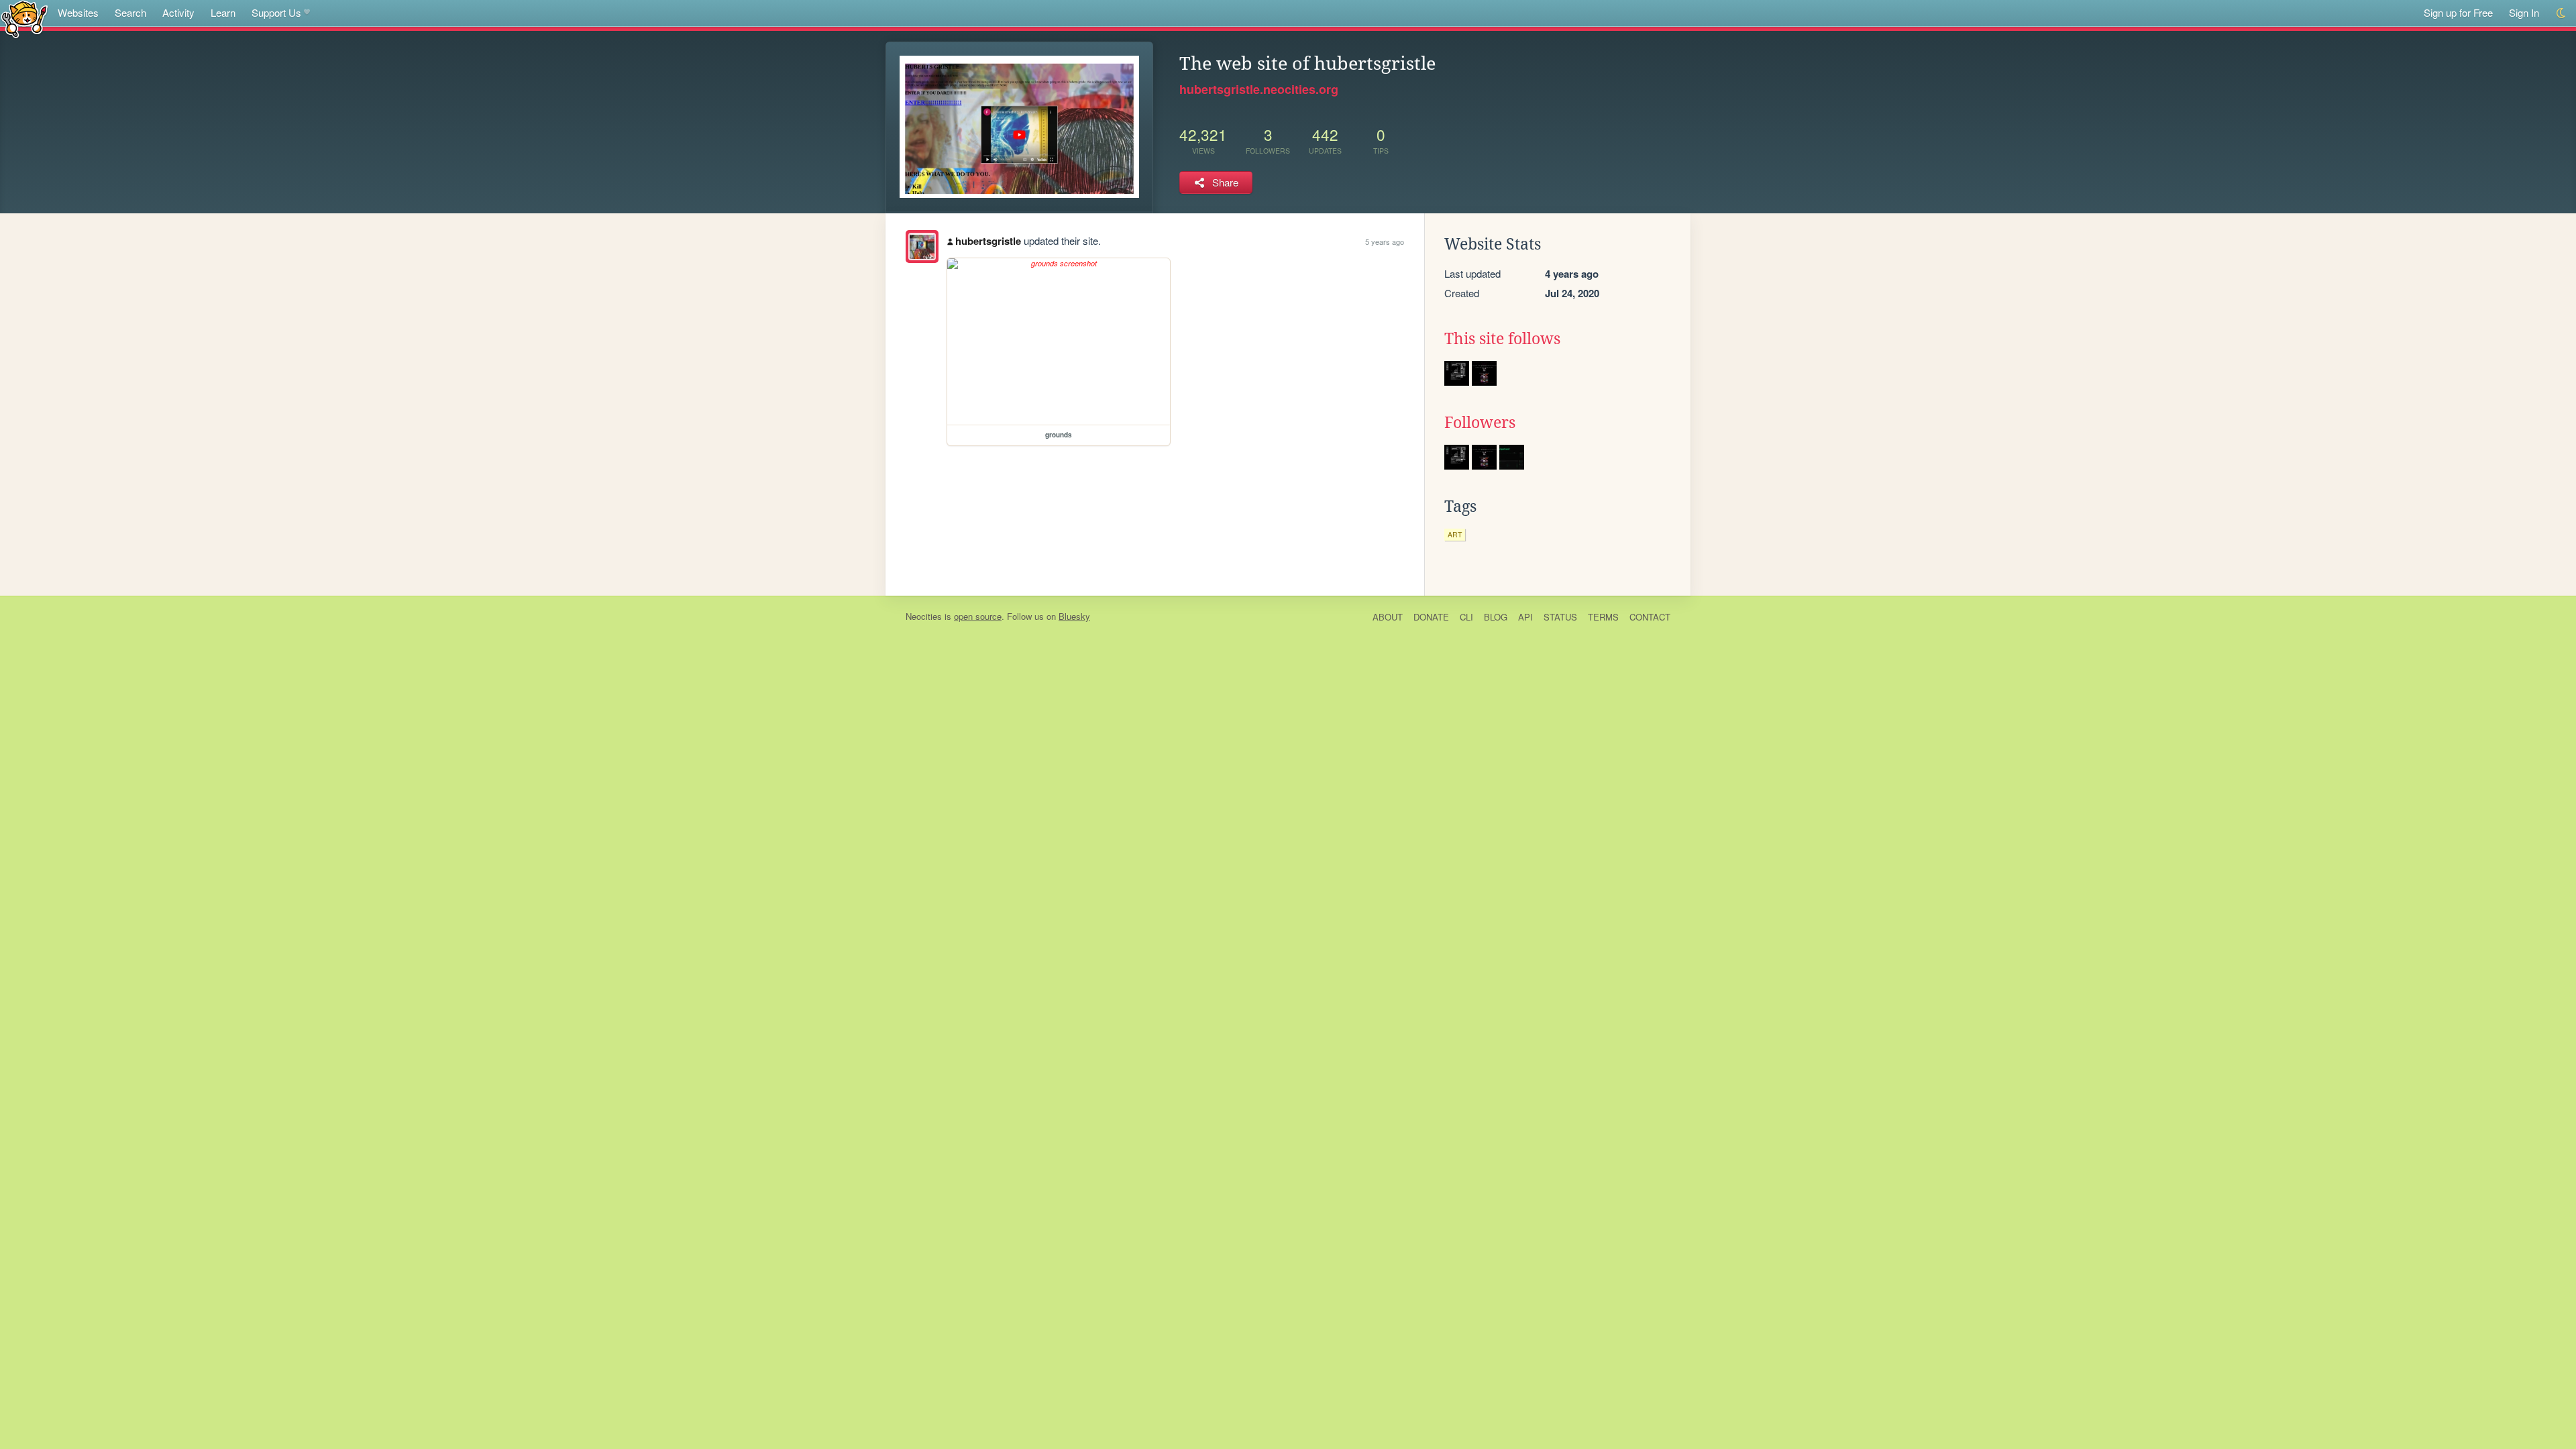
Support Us (276, 12)
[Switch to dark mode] (2562, 13)
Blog (1496, 617)
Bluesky (1074, 616)
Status (1560, 617)
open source (978, 616)
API (1525, 617)
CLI (1466, 617)
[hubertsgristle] (922, 247)
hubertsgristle (988, 241)
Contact (1650, 617)
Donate (1431, 617)
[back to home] (24, 18)
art (1455, 534)
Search (130, 12)
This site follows (1502, 339)
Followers (1480, 423)
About (1388, 617)
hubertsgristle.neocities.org (1259, 89)
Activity (178, 12)
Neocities (924, 616)
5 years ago (1385, 241)
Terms (1603, 617)
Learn (223, 12)
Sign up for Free (2458, 12)
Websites (78, 12)
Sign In (2524, 12)
